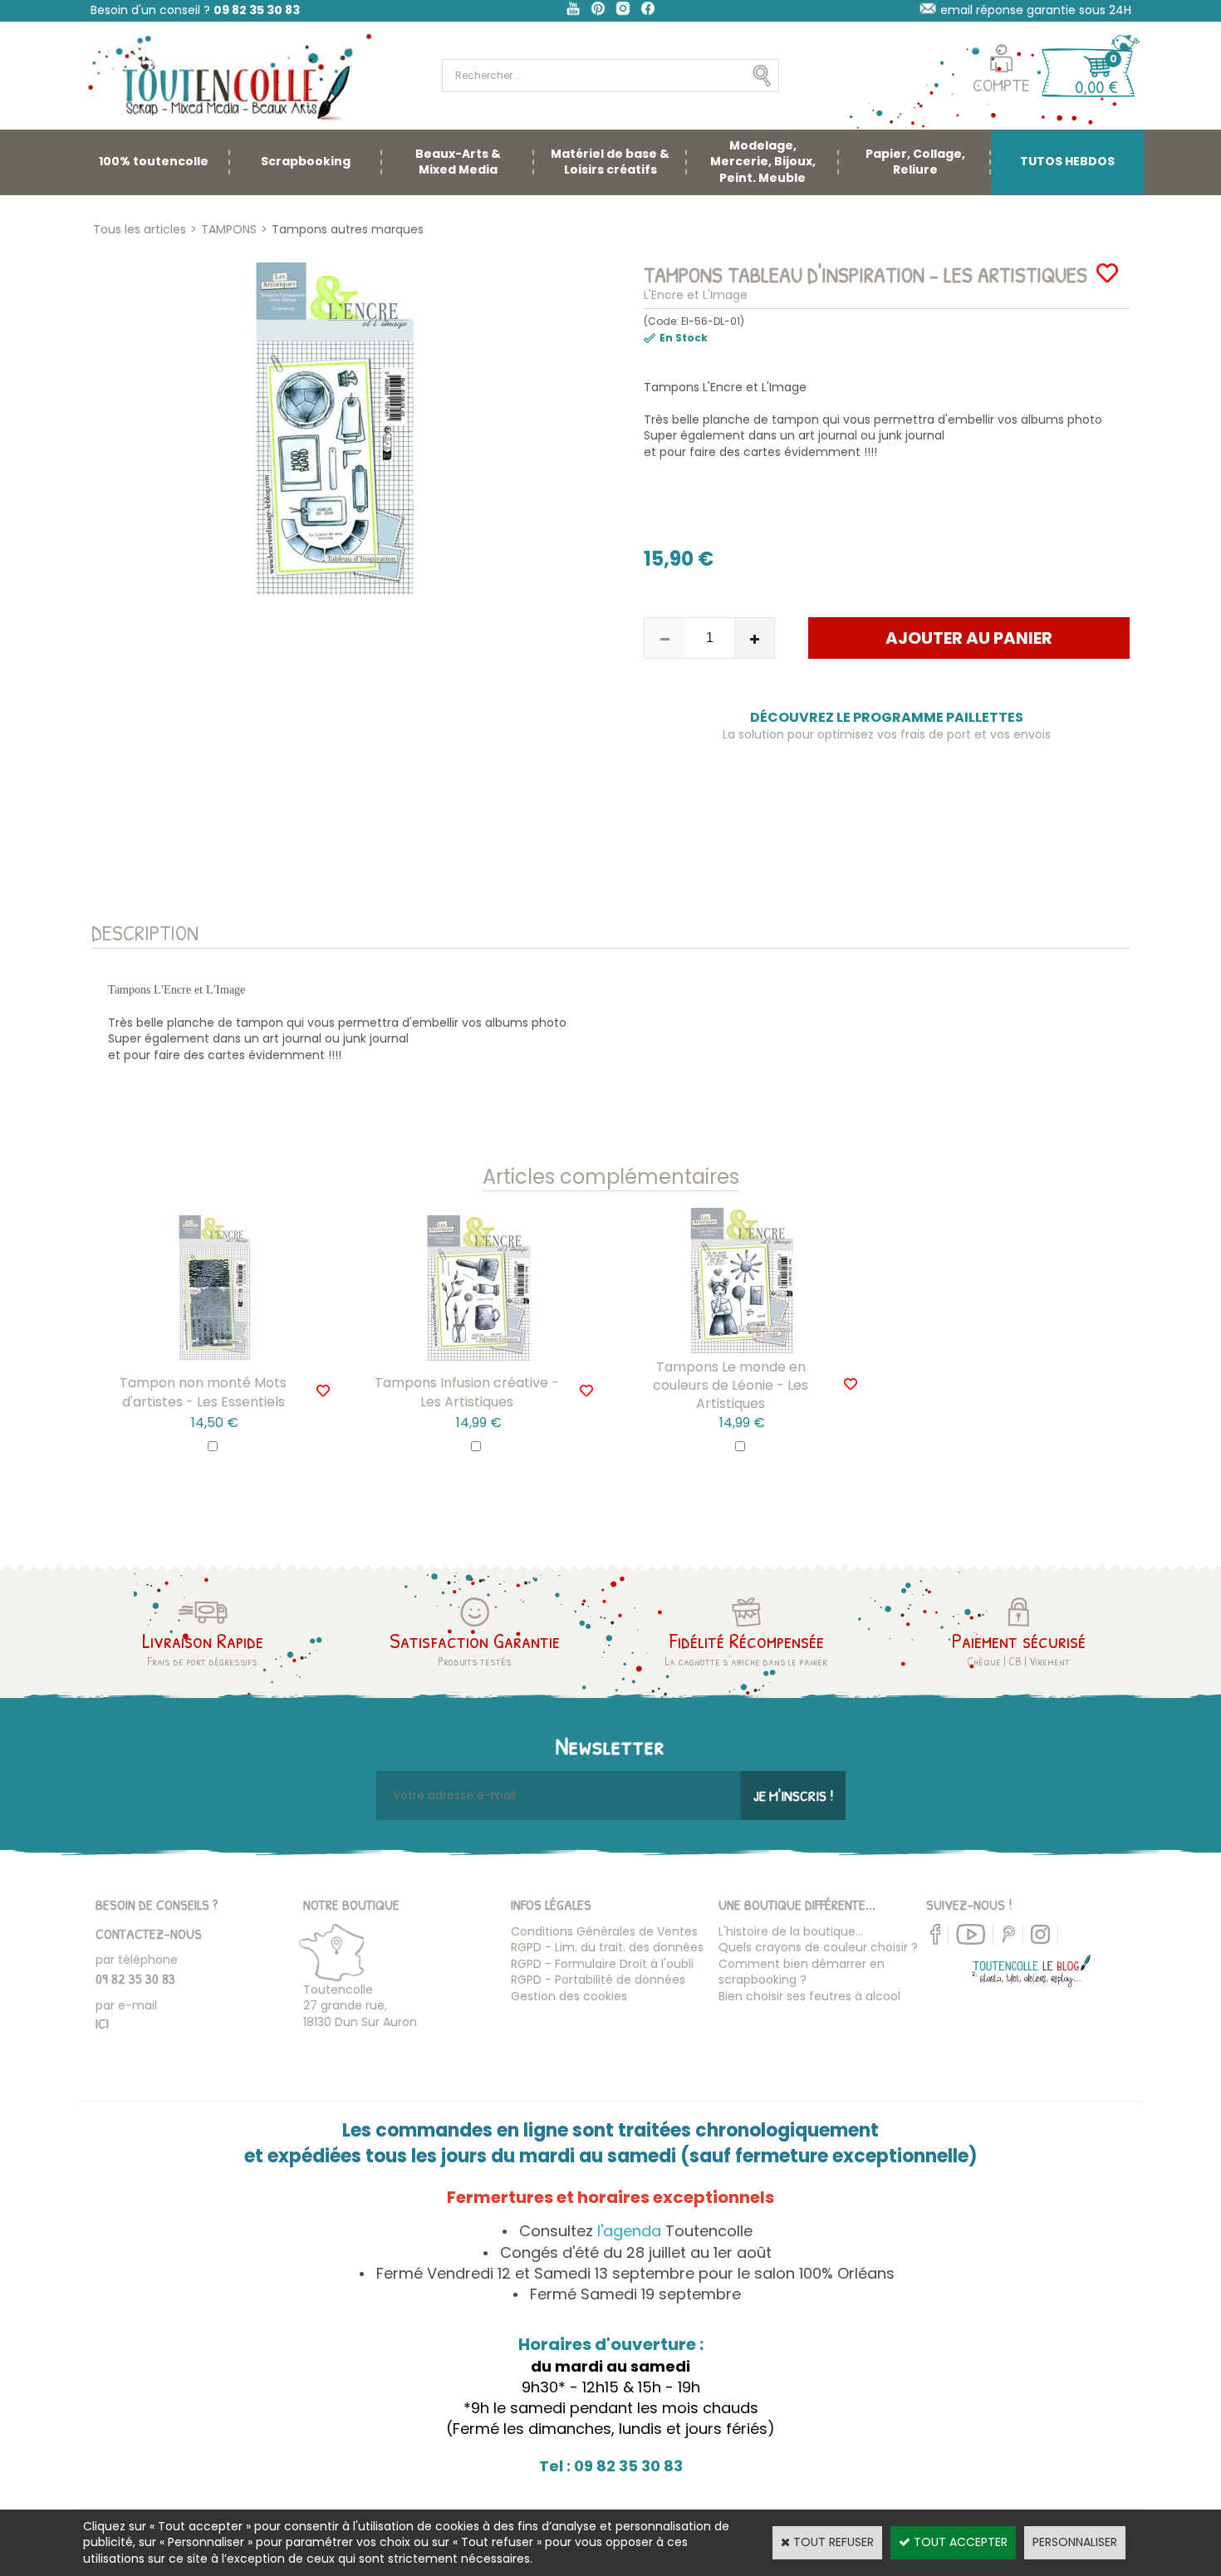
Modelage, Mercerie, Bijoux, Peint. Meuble (763, 162)
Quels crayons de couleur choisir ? (818, 1947)
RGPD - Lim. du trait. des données (607, 1947)
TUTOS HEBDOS (1067, 161)
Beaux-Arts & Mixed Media (458, 162)
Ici (102, 2023)
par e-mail (126, 2005)
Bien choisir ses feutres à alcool (809, 1996)
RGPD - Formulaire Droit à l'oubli (602, 1964)
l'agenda (629, 2231)
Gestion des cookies (569, 1996)
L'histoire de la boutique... (791, 1931)
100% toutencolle (154, 161)
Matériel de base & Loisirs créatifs (610, 162)
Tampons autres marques (348, 229)
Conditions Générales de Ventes (604, 1931)
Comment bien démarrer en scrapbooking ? (802, 1972)
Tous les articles (140, 229)
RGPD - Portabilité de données (598, 1980)
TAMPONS (229, 229)
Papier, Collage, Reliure (915, 162)
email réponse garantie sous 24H (1036, 10)
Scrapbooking (306, 161)
